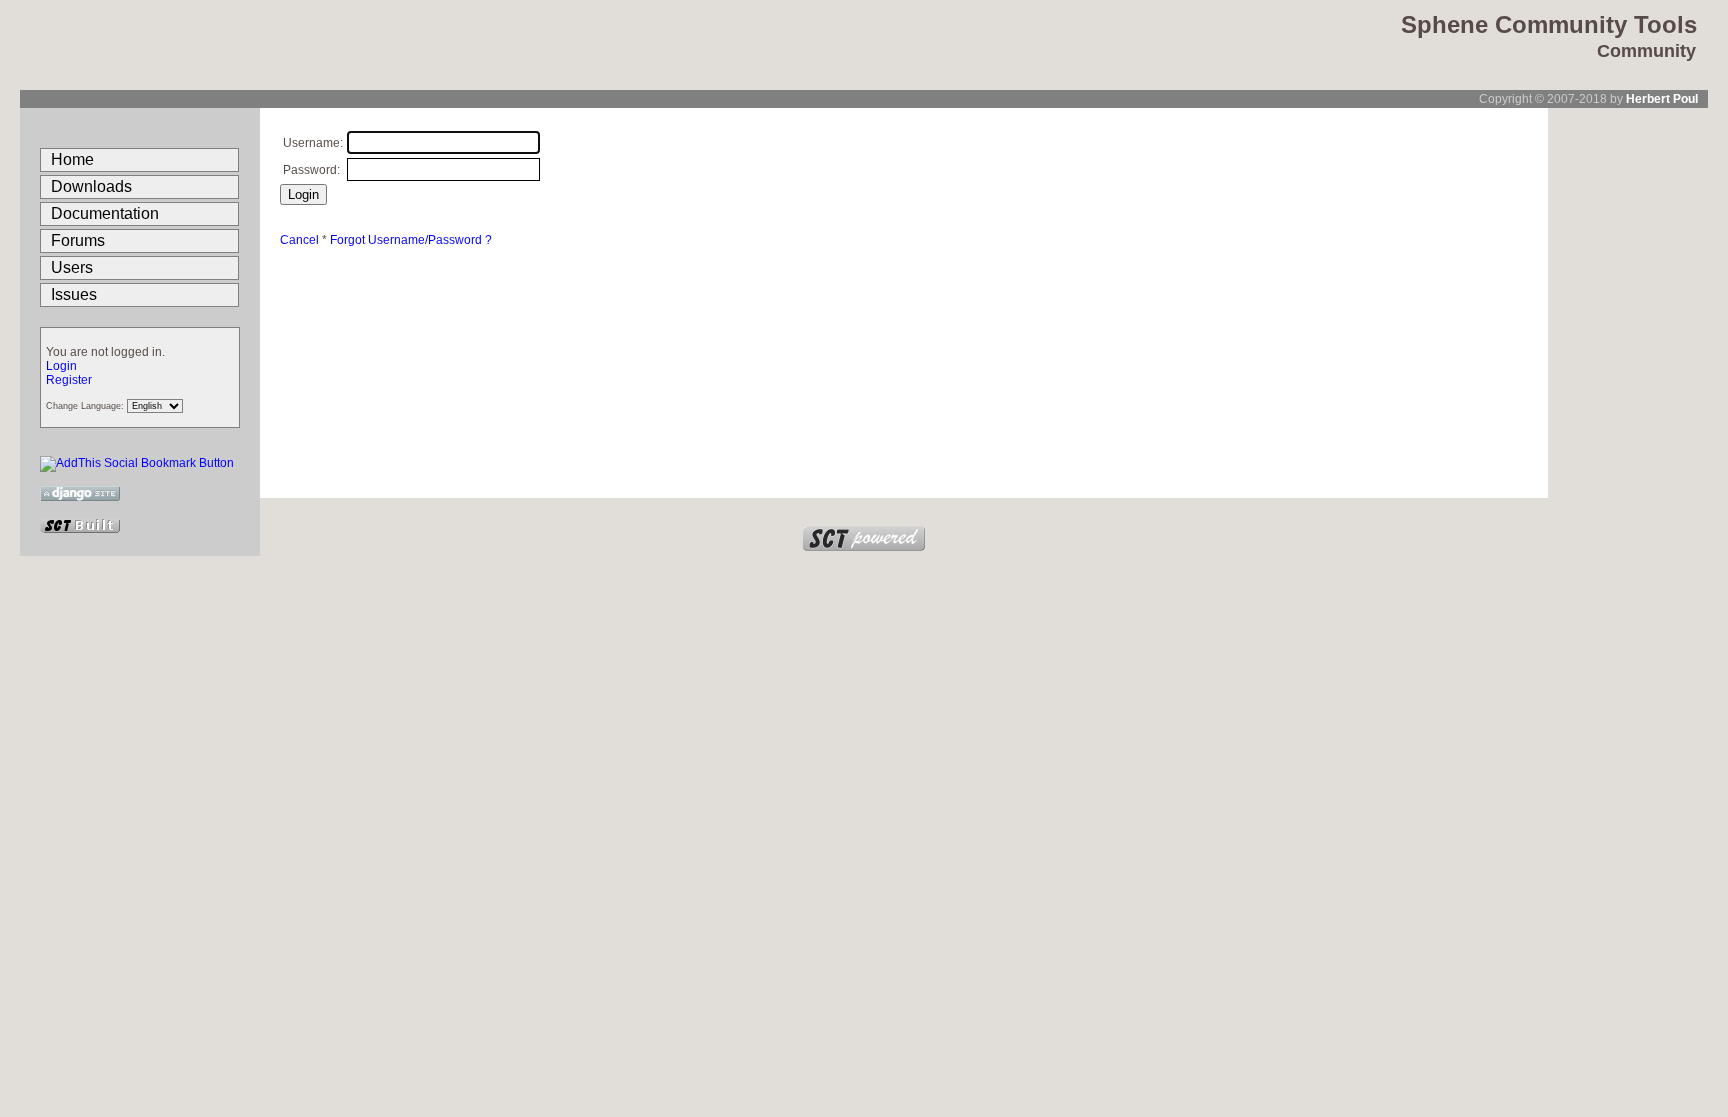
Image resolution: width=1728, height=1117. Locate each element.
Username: (313, 143)
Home (72, 159)
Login (61, 366)
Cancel (299, 240)
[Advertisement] (1628, 408)
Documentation (105, 213)
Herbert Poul (1662, 99)
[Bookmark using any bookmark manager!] (137, 463)
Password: (311, 170)
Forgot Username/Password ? (411, 240)
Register (69, 380)
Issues (74, 294)
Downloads (91, 186)
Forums (78, 240)
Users (72, 267)
